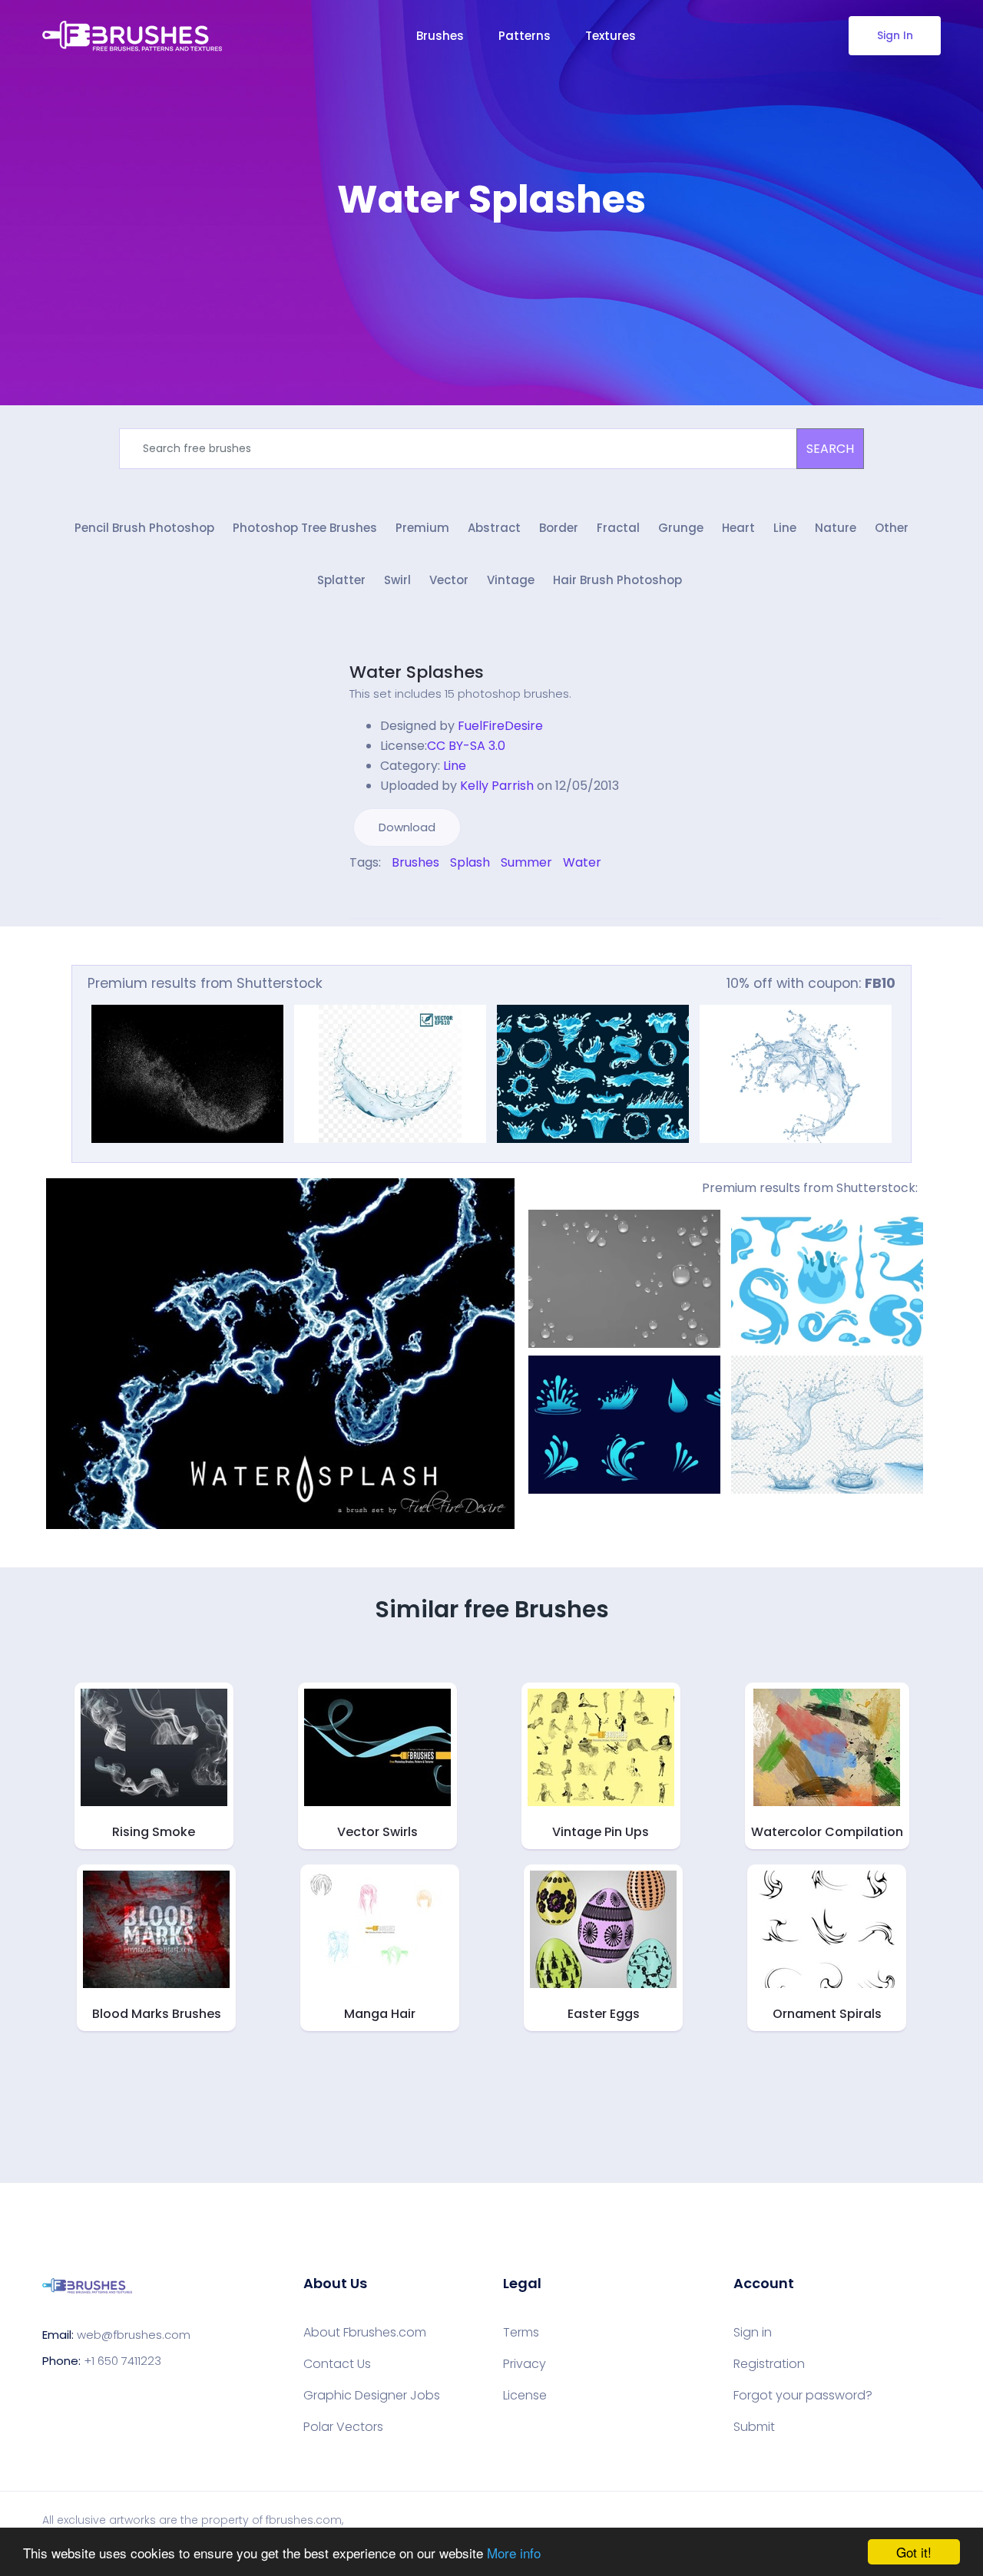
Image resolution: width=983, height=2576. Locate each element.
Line (785, 528)
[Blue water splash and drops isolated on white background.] (796, 1074)
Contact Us (337, 2364)
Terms (521, 2333)
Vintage (511, 580)
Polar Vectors (343, 2427)
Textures (611, 36)
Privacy (525, 2364)
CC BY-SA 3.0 (466, 746)
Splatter (341, 580)
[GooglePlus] (386, 895)
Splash (470, 862)
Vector (449, 580)
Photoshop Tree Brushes (305, 528)
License (525, 2396)
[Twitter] (364, 895)
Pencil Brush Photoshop (144, 528)
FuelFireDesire (500, 726)
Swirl (397, 580)
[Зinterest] (375, 895)
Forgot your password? (803, 2396)
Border (559, 528)
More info (514, 2553)
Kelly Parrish (497, 786)
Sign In (895, 35)
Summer (526, 862)
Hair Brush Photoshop (617, 580)
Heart (738, 528)
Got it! (914, 2552)
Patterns (525, 36)
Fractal (618, 528)
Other (892, 528)
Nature (836, 528)
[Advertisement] (491, 269)
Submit (754, 2427)
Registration (769, 2364)
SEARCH (830, 449)
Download (407, 827)
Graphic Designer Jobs (372, 2396)
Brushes (440, 36)
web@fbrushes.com (134, 2335)
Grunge (681, 528)
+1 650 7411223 (122, 2361)
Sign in (753, 2333)
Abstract (494, 528)
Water (582, 862)
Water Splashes (417, 672)
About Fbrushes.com (365, 2333)
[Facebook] (353, 895)
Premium (422, 528)
